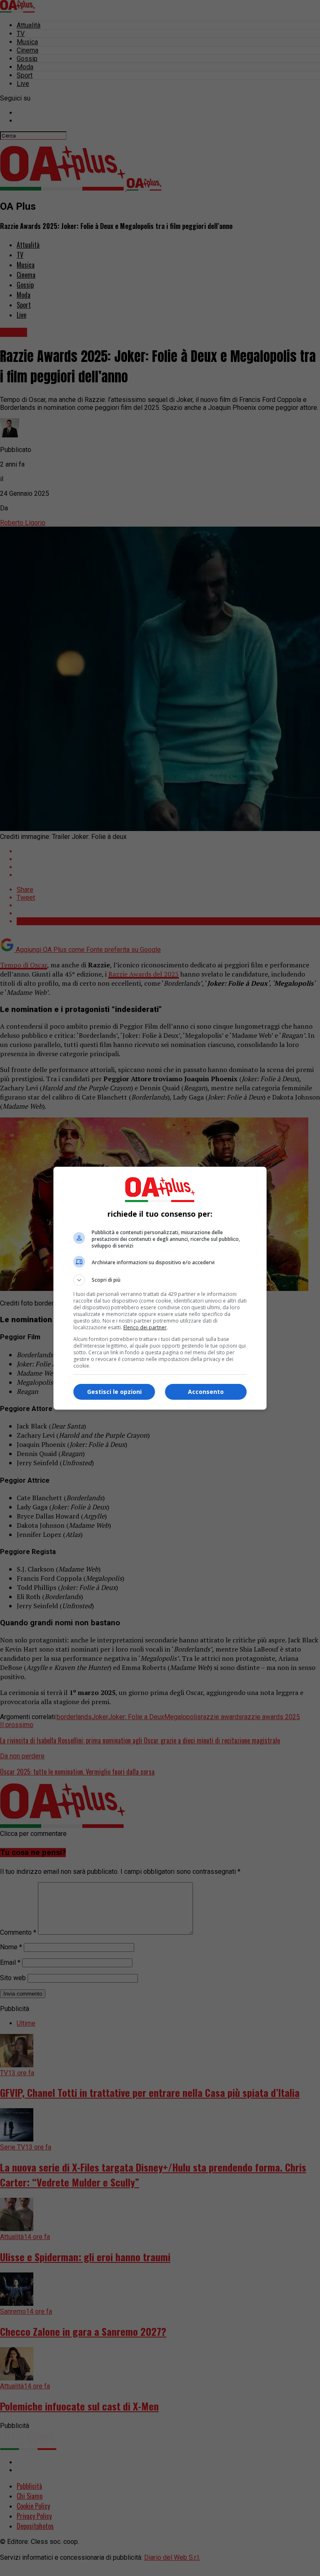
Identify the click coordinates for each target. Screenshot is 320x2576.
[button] (160, 1280)
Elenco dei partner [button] (145, 1327)
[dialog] (160, 1288)
